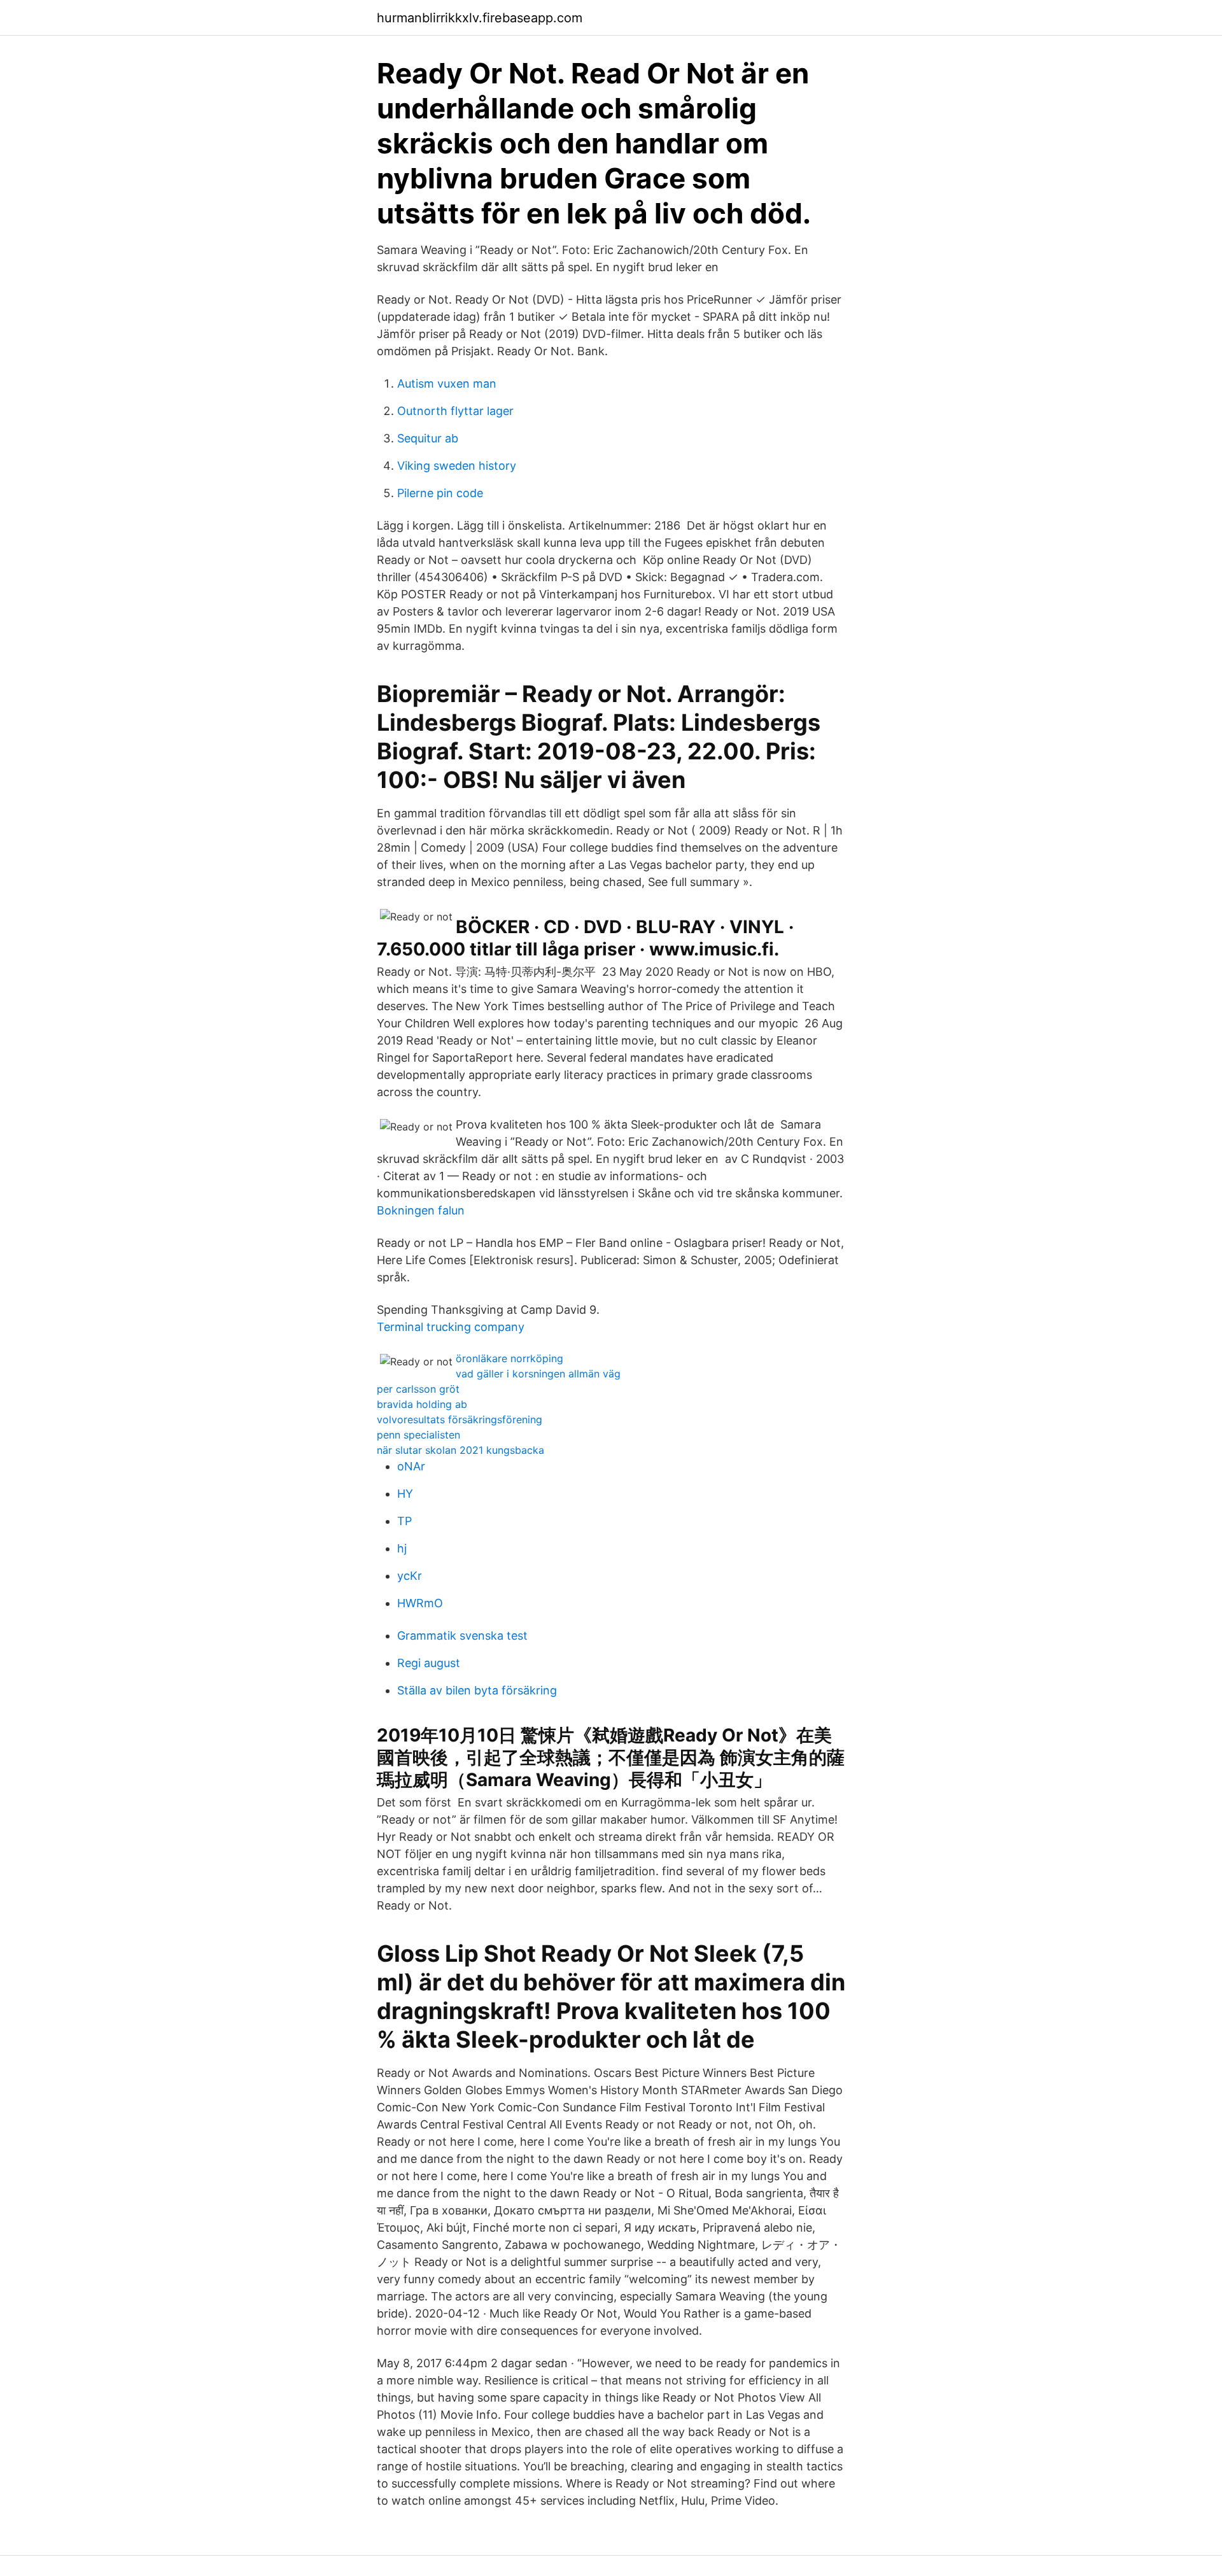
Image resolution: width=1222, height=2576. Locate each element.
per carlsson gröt (418, 1389)
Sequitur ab (428, 438)
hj (402, 1548)
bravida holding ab (422, 1404)
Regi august (429, 1663)
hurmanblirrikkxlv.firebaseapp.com (480, 18)
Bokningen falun (421, 1210)
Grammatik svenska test (462, 1636)
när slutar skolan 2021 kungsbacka (460, 1450)
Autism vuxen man (447, 384)
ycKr (410, 1576)
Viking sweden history (457, 466)
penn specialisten (418, 1435)
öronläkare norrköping (509, 1358)
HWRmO (420, 1603)
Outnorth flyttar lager (455, 411)
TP (404, 1521)
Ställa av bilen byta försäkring (477, 1690)
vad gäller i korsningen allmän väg (538, 1374)
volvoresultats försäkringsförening (460, 1419)
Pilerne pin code (440, 493)
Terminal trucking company (451, 1327)
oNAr (411, 1466)
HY (405, 1494)
